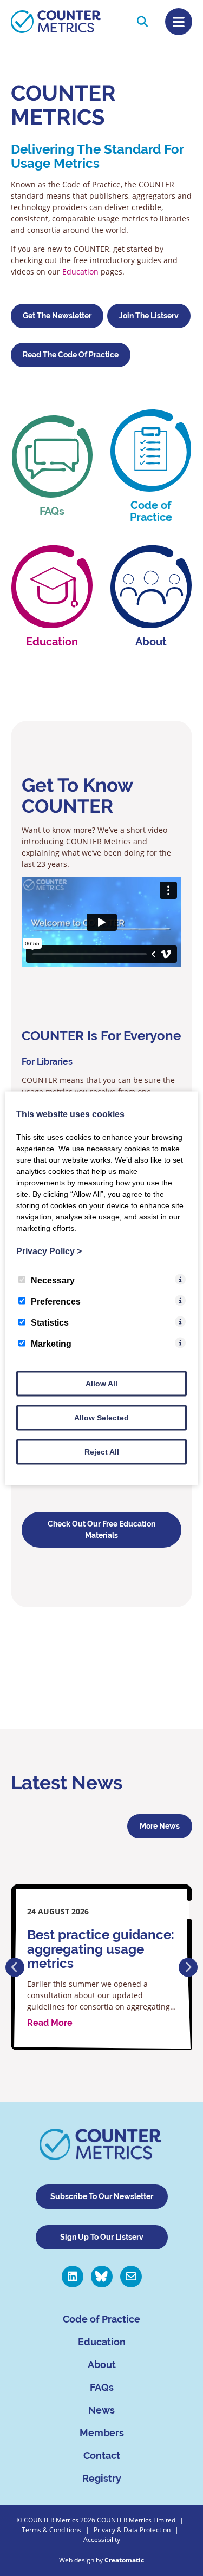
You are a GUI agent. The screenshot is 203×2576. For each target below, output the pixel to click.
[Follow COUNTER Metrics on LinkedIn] (73, 2277)
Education (81, 272)
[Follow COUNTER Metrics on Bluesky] (102, 2277)
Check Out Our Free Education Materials (101, 1530)
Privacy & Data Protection (132, 2530)
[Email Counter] (131, 2277)
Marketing (51, 1343)
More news (160, 1826)
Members (102, 2433)
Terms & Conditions (51, 2530)
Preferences (56, 1301)
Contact (102, 2456)
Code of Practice (101, 2319)
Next (188, 1967)
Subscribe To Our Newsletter (102, 2196)
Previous (15, 1967)
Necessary (53, 1280)
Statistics (50, 1322)
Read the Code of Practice (71, 355)
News (101, 2410)
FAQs (102, 2387)
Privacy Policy (49, 1251)
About (102, 2365)
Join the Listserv (149, 316)
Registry (102, 2478)
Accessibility (102, 2539)
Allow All (101, 1383)
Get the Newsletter (57, 316)
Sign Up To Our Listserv (102, 2237)
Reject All (102, 1451)
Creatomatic (124, 2560)
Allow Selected (101, 1417)
